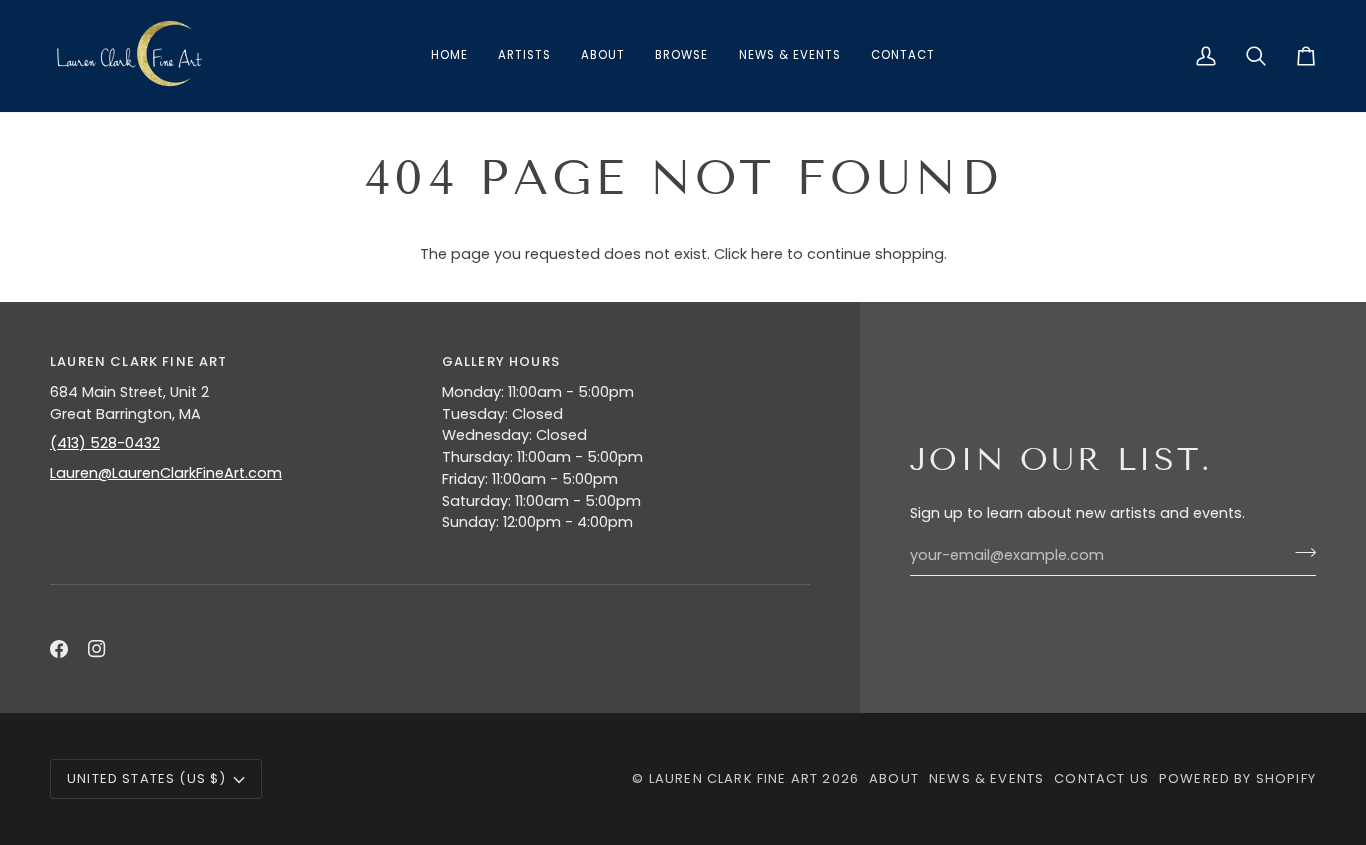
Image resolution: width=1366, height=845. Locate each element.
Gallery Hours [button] (501, 361)
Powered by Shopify (1237, 778)
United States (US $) (146, 778)
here (767, 254)
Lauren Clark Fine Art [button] (139, 361)
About (894, 778)
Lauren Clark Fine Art (734, 778)
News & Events (986, 778)
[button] (681, 56)
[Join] (1299, 553)
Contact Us (1101, 778)
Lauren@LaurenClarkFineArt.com (166, 473)
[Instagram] (97, 649)
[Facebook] (59, 649)
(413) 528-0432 (105, 443)
